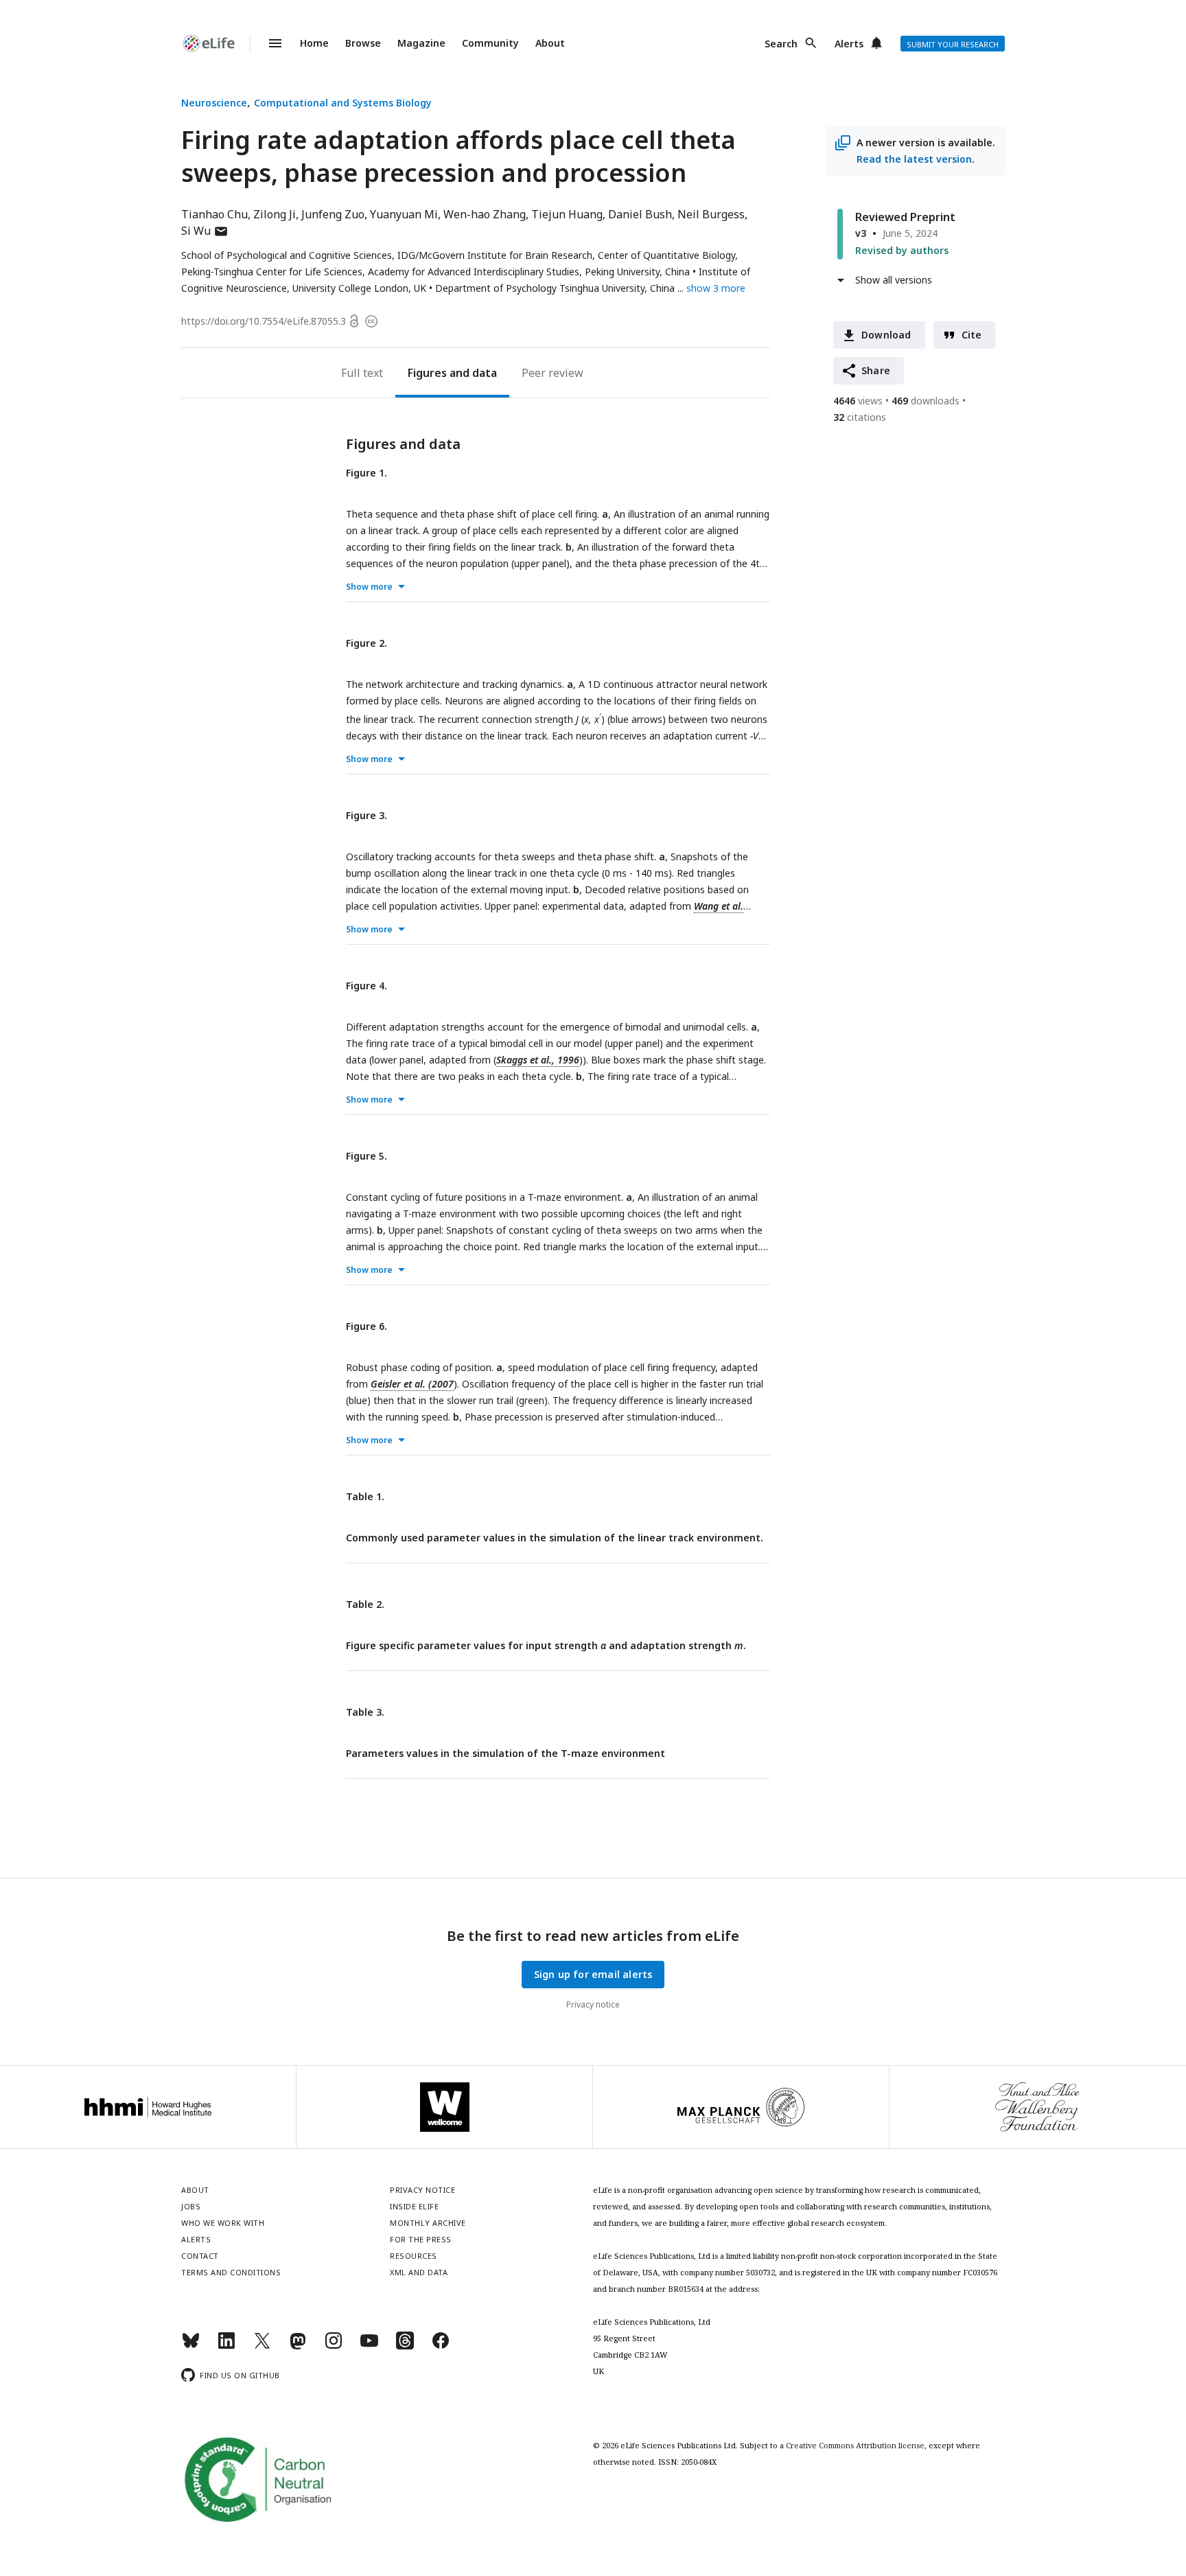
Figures (427, 373)
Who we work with (223, 2223)
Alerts (849, 44)
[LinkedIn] (226, 2346)
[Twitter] (262, 2346)
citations (860, 417)
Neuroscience (214, 103)
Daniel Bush (640, 214)
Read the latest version (914, 159)
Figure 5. (367, 1156)
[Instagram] (334, 2346)
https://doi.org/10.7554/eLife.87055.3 (264, 321)
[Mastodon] (298, 2346)
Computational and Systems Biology (343, 103)
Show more (369, 587)
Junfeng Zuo (333, 214)
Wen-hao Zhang (485, 214)
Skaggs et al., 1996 (538, 1060)
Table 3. (365, 1712)
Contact (200, 2256)
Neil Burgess (711, 214)
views (858, 401)
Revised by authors (902, 250)
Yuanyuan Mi (404, 214)
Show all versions (894, 280)
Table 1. (365, 1496)
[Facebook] (441, 2346)
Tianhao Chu (214, 214)
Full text (362, 373)
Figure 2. (367, 643)
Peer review (553, 373)
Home (314, 43)
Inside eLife (414, 2206)
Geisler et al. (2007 (412, 1384)
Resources (414, 2256)
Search (781, 44)
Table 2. (365, 1604)
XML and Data (419, 2272)
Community (490, 43)
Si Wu (205, 231)
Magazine (421, 43)
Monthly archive (428, 2223)
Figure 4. (367, 986)
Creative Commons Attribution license (855, 2445)
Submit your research (953, 44)
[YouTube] (369, 2346)
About (550, 43)
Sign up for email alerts (593, 1974)
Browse (363, 43)
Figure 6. (367, 1326)
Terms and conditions (231, 2272)
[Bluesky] (191, 2346)
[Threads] (405, 2346)
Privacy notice (593, 2004)
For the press (421, 2239)
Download (886, 335)
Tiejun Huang (567, 214)
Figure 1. (367, 473)
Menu (267, 43)
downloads (926, 401)
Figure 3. (367, 815)
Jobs (191, 2206)
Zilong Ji (275, 214)
